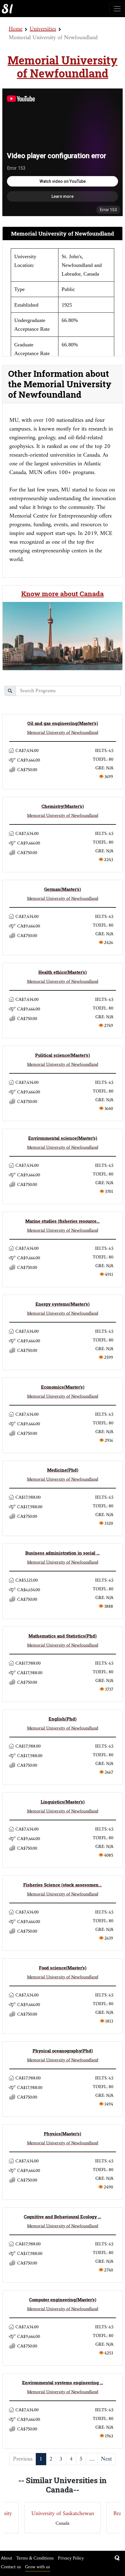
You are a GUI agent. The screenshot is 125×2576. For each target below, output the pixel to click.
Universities (43, 29)
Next (106, 2459)
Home (16, 29)
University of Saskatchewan (63, 2514)
